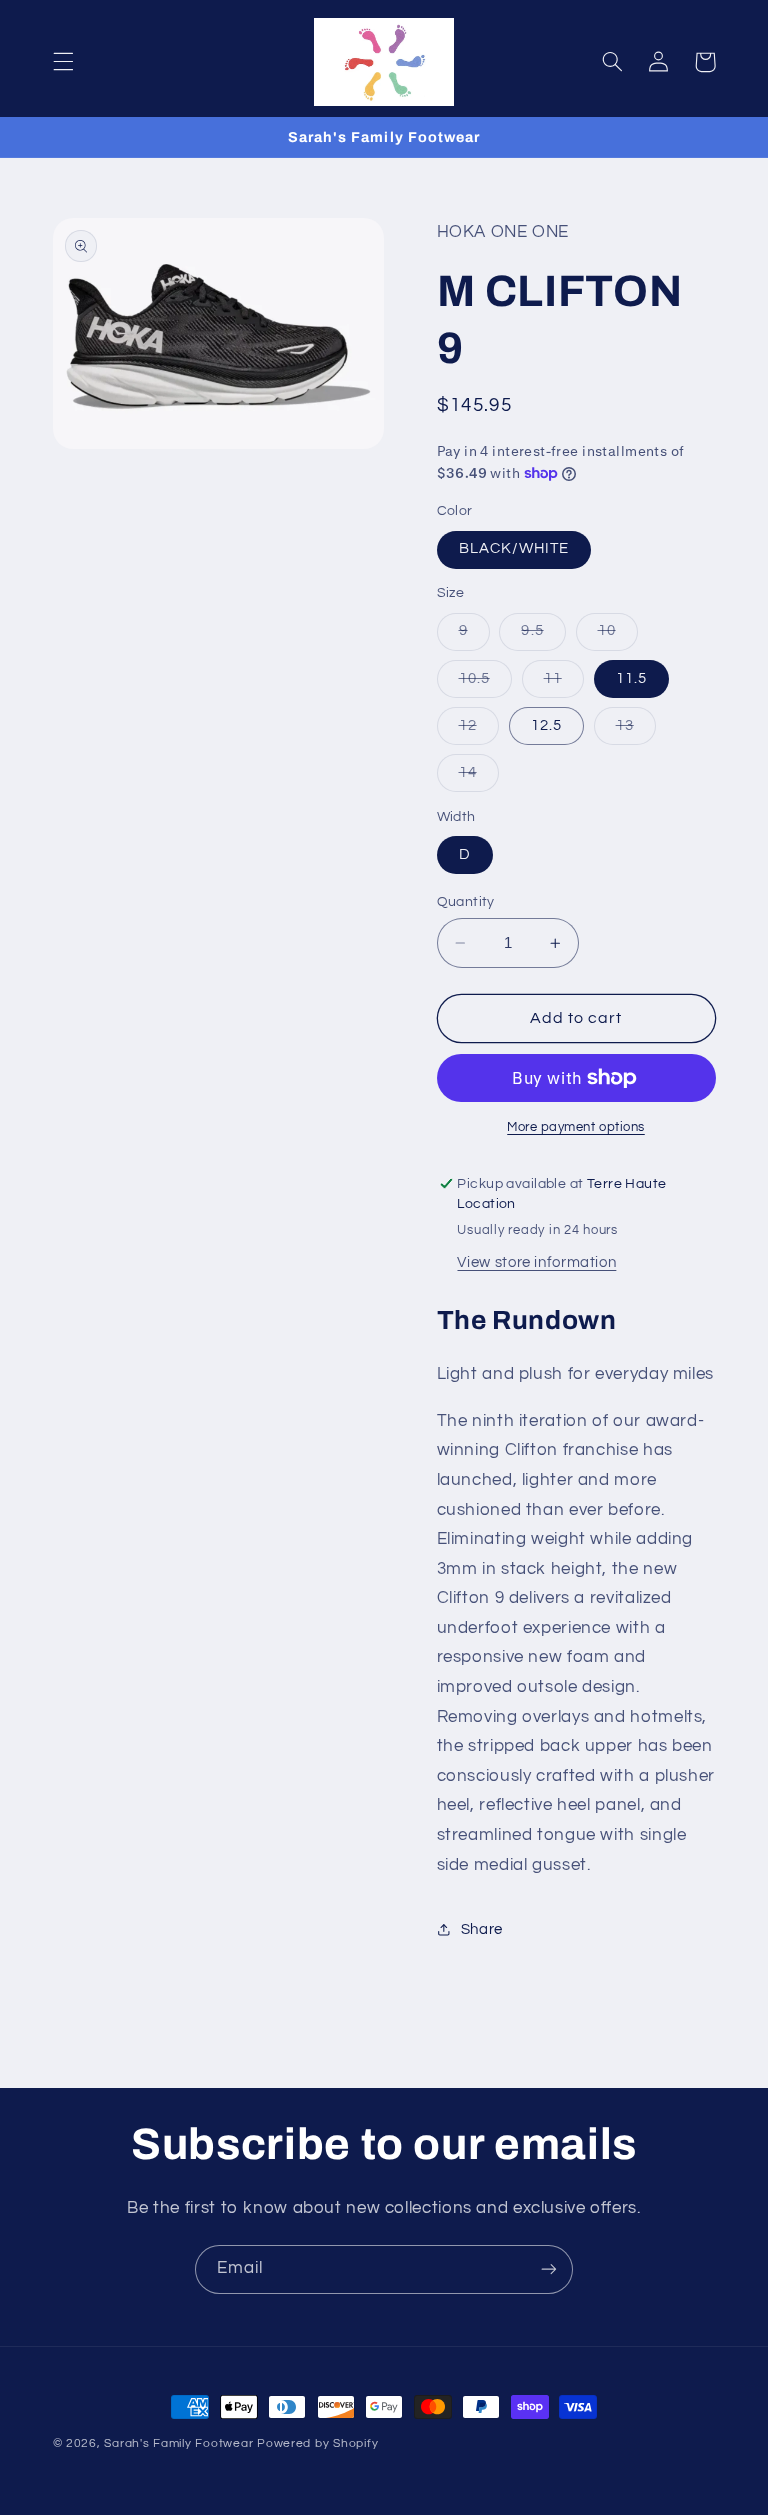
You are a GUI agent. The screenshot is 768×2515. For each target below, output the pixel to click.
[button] (63, 62)
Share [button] (482, 1929)
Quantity (466, 902)
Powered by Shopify (317, 2443)
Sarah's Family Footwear (178, 2443)
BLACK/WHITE (514, 548)
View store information (536, 1262)
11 (564, 684)
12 (479, 731)
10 (618, 636)
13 (636, 731)
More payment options (576, 1127)
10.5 (485, 684)
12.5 (546, 725)
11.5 (631, 678)
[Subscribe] (549, 2269)
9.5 (543, 636)
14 (479, 778)
